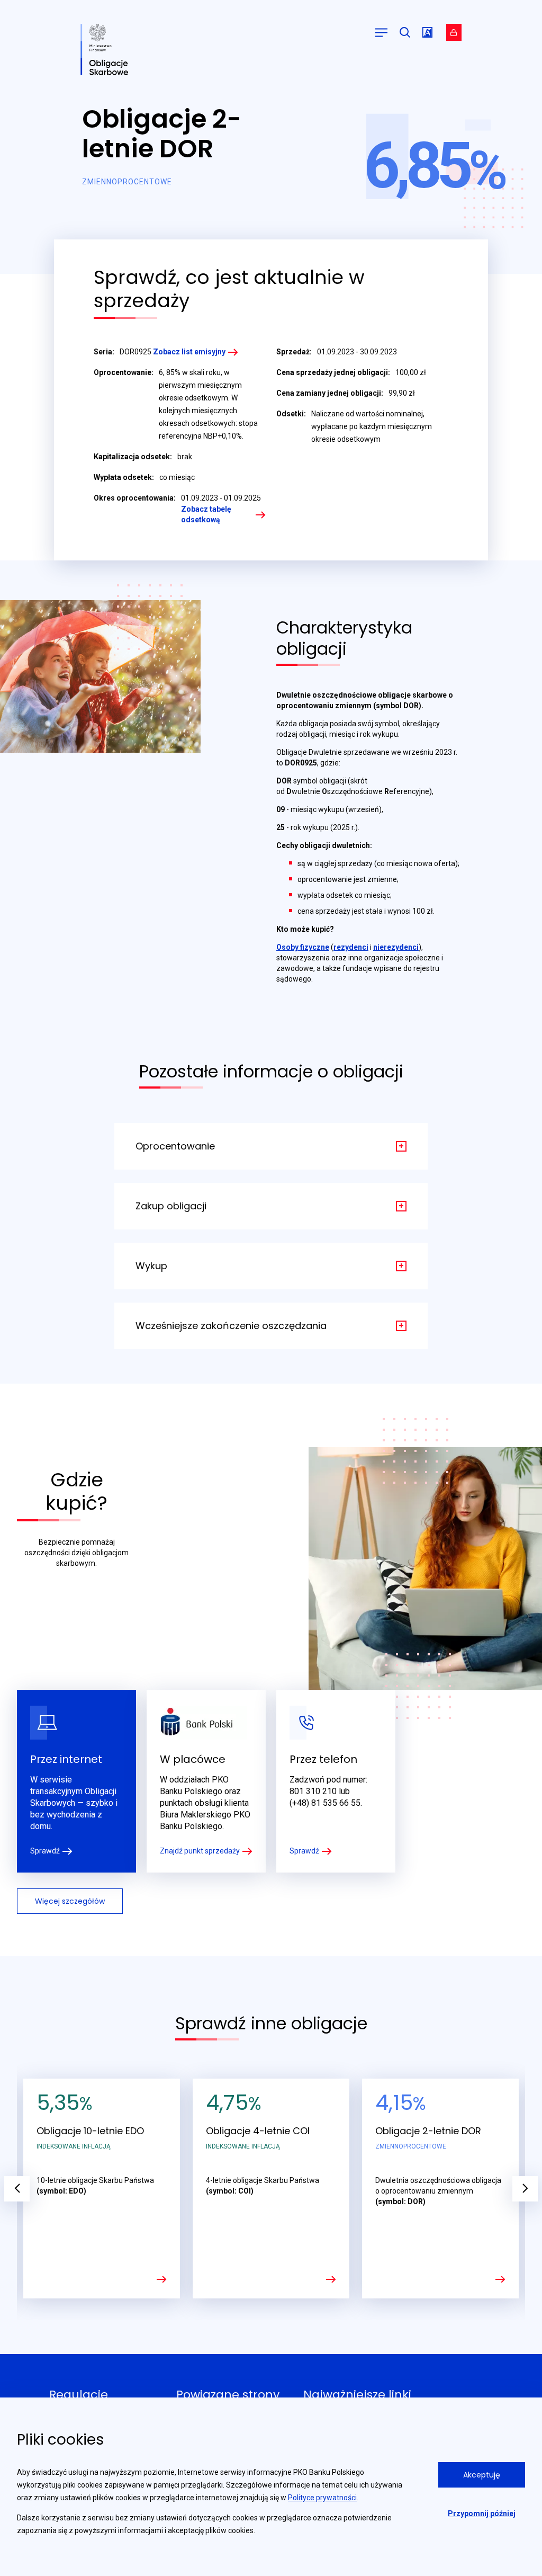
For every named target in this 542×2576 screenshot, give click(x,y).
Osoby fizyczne (303, 947)
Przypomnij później (482, 2513)
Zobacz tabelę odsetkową (206, 514)
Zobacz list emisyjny (189, 352)
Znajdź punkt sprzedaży (200, 1851)
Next (525, 2189)
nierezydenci (396, 947)
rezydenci (351, 947)
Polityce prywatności (322, 2498)
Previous (17, 2189)
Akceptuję (482, 2475)
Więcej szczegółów (70, 1901)
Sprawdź (45, 1851)
